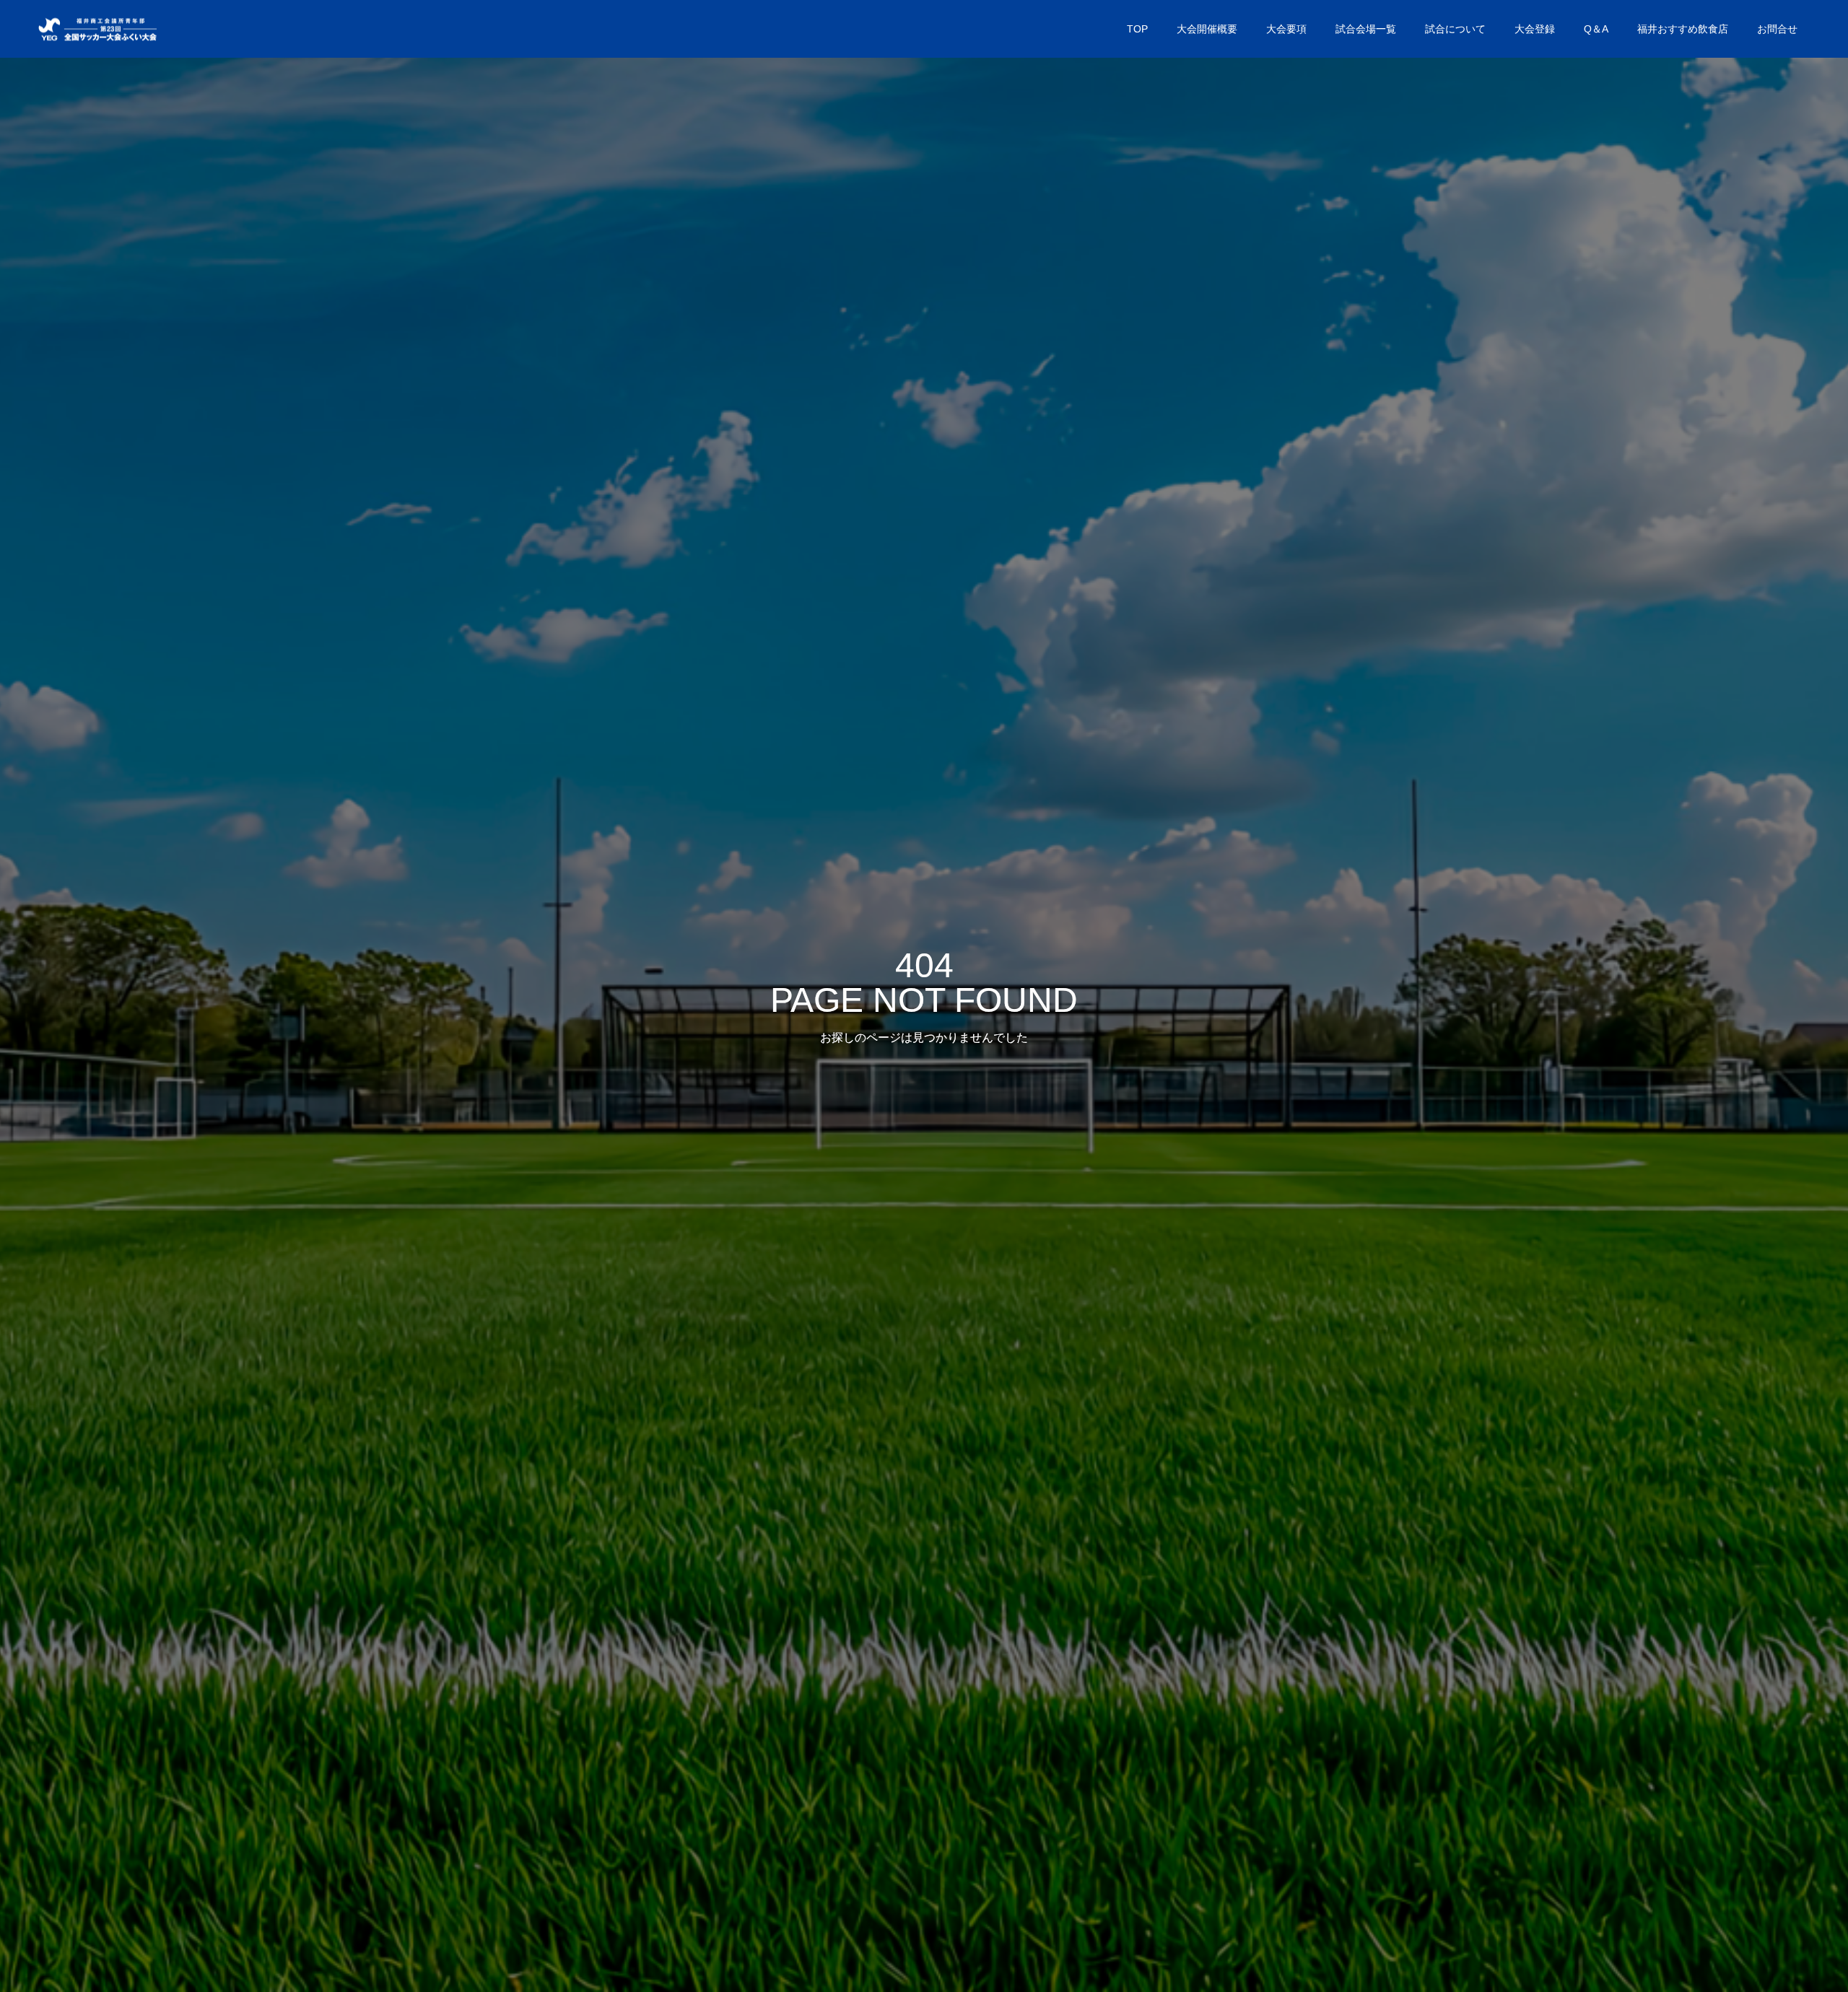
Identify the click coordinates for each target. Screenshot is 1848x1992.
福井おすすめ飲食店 (1683, 29)
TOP (1137, 29)
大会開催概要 (1207, 29)
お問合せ (1777, 29)
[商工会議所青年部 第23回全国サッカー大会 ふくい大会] (96, 29)
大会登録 (1535, 29)
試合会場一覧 (1366, 29)
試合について (1455, 29)
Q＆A (1596, 29)
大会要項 (1286, 29)
